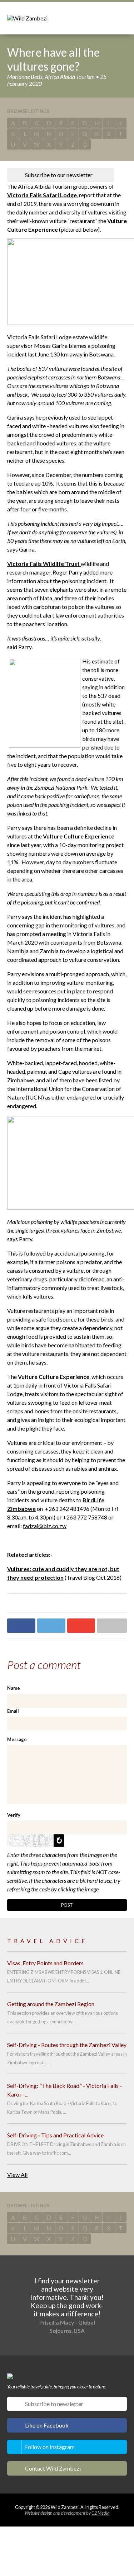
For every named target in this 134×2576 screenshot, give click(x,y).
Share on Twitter (51, 1626)
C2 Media (100, 2513)
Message (17, 1739)
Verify (14, 1815)
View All (17, 2175)
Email (13, 1711)
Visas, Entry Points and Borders (45, 1963)
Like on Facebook (47, 2425)
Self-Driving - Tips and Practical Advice (55, 2135)
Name (14, 1688)
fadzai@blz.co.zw (45, 1526)
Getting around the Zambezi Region (51, 2004)
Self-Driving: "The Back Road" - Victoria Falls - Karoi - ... (64, 2090)
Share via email (112, 1626)
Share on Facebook (21, 1626)
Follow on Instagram (50, 2447)
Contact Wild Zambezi (53, 2468)
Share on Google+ (81, 1626)
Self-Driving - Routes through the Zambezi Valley (67, 2045)
